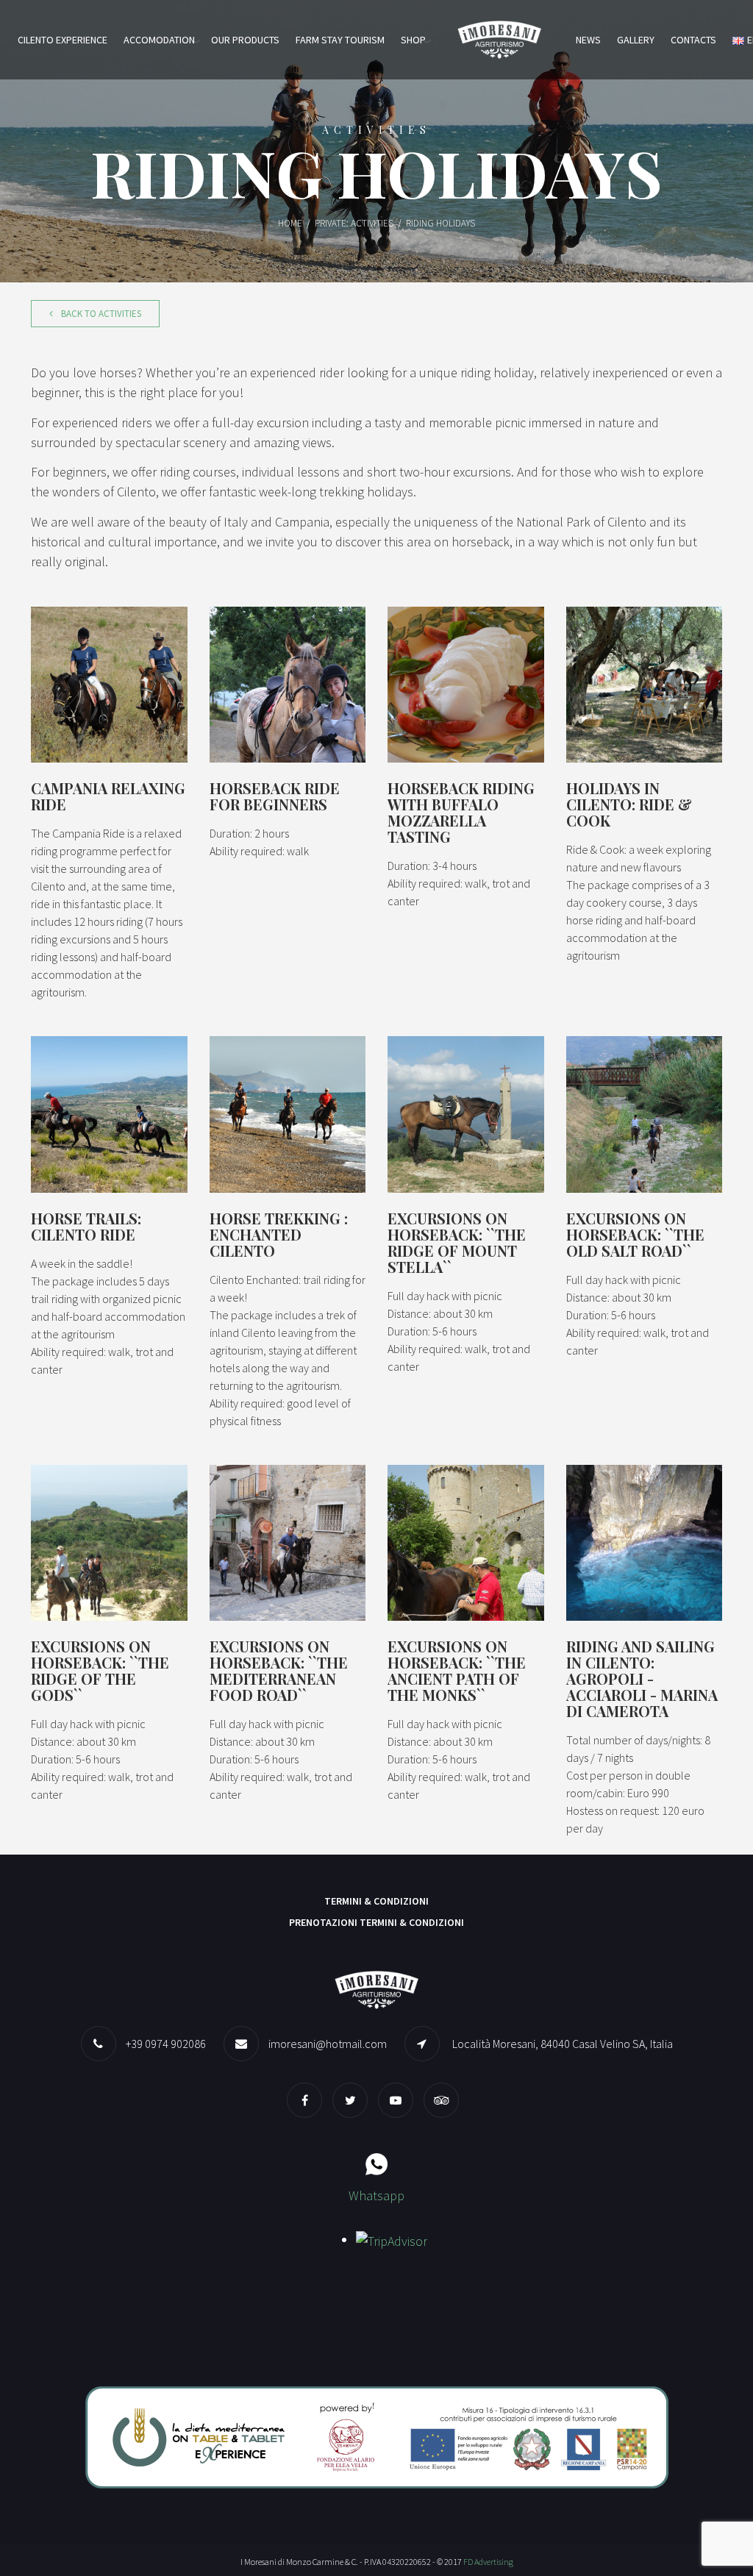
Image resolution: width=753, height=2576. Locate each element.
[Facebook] (308, 2100)
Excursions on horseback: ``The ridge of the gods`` (100, 1670)
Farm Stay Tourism (340, 40)
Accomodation (159, 40)
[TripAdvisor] (445, 2100)
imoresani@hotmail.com (328, 2044)
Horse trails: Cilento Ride (86, 1226)
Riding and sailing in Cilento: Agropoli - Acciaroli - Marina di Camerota (642, 1678)
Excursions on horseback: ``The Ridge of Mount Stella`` (457, 1242)
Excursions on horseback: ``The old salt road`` (635, 1234)
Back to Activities (100, 314)
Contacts (693, 40)
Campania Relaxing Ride (108, 796)
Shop (413, 40)
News (588, 40)
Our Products (245, 40)
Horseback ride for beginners (275, 796)
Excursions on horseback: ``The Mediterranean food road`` (279, 1670)
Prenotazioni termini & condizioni (376, 1922)
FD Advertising (488, 2562)
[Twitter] (354, 2100)
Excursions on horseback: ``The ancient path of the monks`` (457, 1670)
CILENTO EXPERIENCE (63, 40)
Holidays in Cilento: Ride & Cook (629, 804)
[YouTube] (399, 2100)
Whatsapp (376, 2195)
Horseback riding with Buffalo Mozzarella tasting (461, 812)
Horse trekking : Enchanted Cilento (279, 1234)
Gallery (636, 40)
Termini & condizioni (376, 1901)
